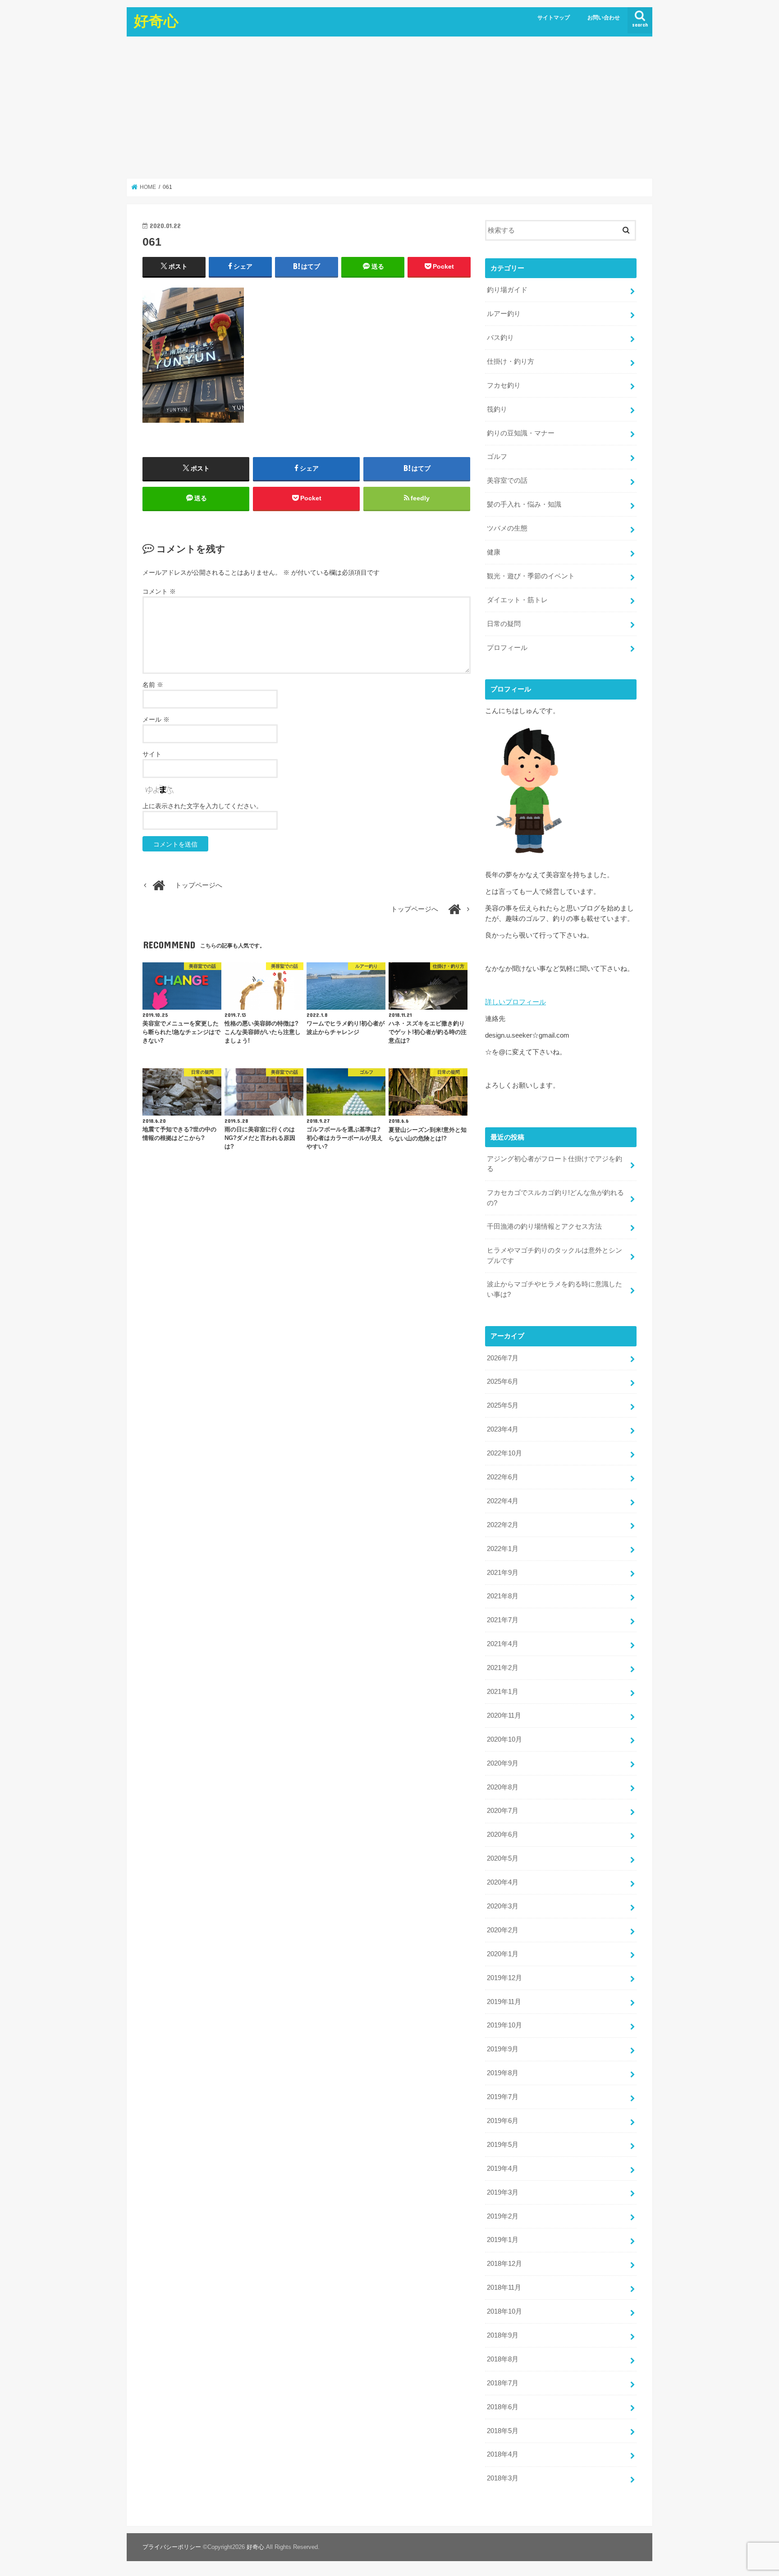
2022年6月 (503, 1477)
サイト (152, 754)
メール (156, 719)
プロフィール (507, 648)
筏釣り (497, 409)
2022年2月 (503, 1525)
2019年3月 (503, 2192)
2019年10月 (504, 2025)
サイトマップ (554, 18)
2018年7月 (503, 2383)
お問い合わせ (604, 18)
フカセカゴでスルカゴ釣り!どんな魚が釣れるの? (555, 1198)
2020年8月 (503, 1787)
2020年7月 (503, 1811)
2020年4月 (503, 1882)
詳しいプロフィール (516, 1002)
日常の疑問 (504, 624)
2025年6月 (503, 1382)
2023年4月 (503, 1429)
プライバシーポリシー (172, 2547)
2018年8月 (503, 2359)
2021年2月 (503, 1668)
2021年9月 (503, 1573)
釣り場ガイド (507, 290)
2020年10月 (504, 1739)
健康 (494, 552)
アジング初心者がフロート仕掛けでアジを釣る (554, 1164)
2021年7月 (503, 1620)
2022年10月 (504, 1453)
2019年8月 (503, 2073)
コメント (159, 591)
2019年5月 (503, 2145)
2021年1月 (503, 1692)
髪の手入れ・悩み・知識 (524, 504)
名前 (153, 685)
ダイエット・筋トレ (517, 600)
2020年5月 (503, 1858)
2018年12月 (504, 2264)
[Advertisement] (389, 107)
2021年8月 (503, 1596)
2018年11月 (504, 2288)
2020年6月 (503, 1835)
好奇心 (156, 21)
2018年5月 (503, 2431)
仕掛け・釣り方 (511, 361)
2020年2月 (503, 1930)
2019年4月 (503, 2169)
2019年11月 (504, 2002)
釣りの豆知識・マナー (521, 433)
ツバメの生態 (507, 528)
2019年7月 (503, 2097)
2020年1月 (503, 1954)
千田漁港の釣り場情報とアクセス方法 (544, 1226)
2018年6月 (503, 2407)
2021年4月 (503, 1644)
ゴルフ (497, 457)
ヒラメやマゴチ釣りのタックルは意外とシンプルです (554, 1255)
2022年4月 (503, 1501)
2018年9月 (503, 2335)
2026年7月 (503, 1358)
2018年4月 (503, 2454)
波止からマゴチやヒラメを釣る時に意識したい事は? (554, 1289)
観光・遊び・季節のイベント (531, 576)
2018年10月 (504, 2311)
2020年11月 (504, 1716)
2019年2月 (503, 2216)
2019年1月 (503, 2240)
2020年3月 (503, 1906)
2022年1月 (503, 1549)
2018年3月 (503, 2478)
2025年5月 (503, 1405)
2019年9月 (503, 2049)
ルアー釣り (504, 314)
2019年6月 (503, 2121)
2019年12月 (504, 1978)
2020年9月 (503, 1763)
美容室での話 (507, 480)
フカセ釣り (504, 385)
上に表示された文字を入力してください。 (202, 806)
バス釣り (500, 338)
